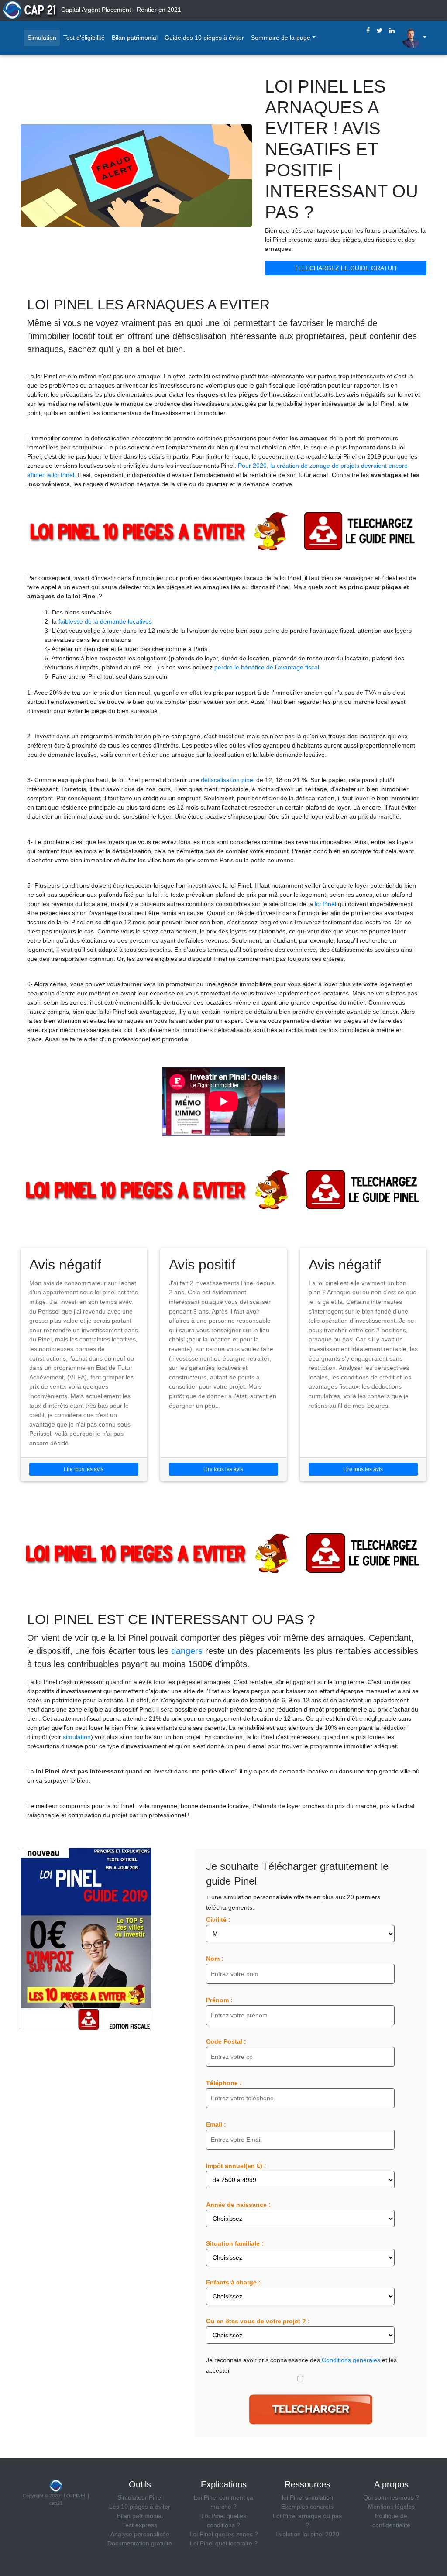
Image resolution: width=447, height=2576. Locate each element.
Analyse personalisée (140, 2534)
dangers (187, 1651)
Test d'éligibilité (84, 38)
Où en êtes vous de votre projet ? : (258, 2321)
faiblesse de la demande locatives (105, 621)
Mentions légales (391, 2507)
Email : (216, 2124)
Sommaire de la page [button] (281, 38)
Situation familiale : (235, 2243)
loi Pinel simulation (308, 2497)
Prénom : (219, 2000)
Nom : (215, 1959)
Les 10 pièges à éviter (140, 2507)
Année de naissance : (238, 2205)
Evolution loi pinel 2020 (307, 2534)
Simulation (42, 38)
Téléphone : (224, 2083)
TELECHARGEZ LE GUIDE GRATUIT (346, 268)
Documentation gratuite (140, 2543)
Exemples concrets (307, 2507)
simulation (77, 1737)
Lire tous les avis (84, 1469)
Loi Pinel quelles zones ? (224, 2534)
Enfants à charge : (233, 2282)
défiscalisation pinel (228, 780)
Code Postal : (226, 2041)
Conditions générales (351, 2360)
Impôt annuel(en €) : (236, 2166)
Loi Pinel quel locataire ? (224, 2543)
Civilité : (218, 1920)
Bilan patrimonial (135, 38)
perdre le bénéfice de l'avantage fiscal (267, 667)
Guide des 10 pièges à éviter (204, 38)
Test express (140, 2525)
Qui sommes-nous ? (391, 2497)
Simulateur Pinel (140, 2497)
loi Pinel (325, 904)
